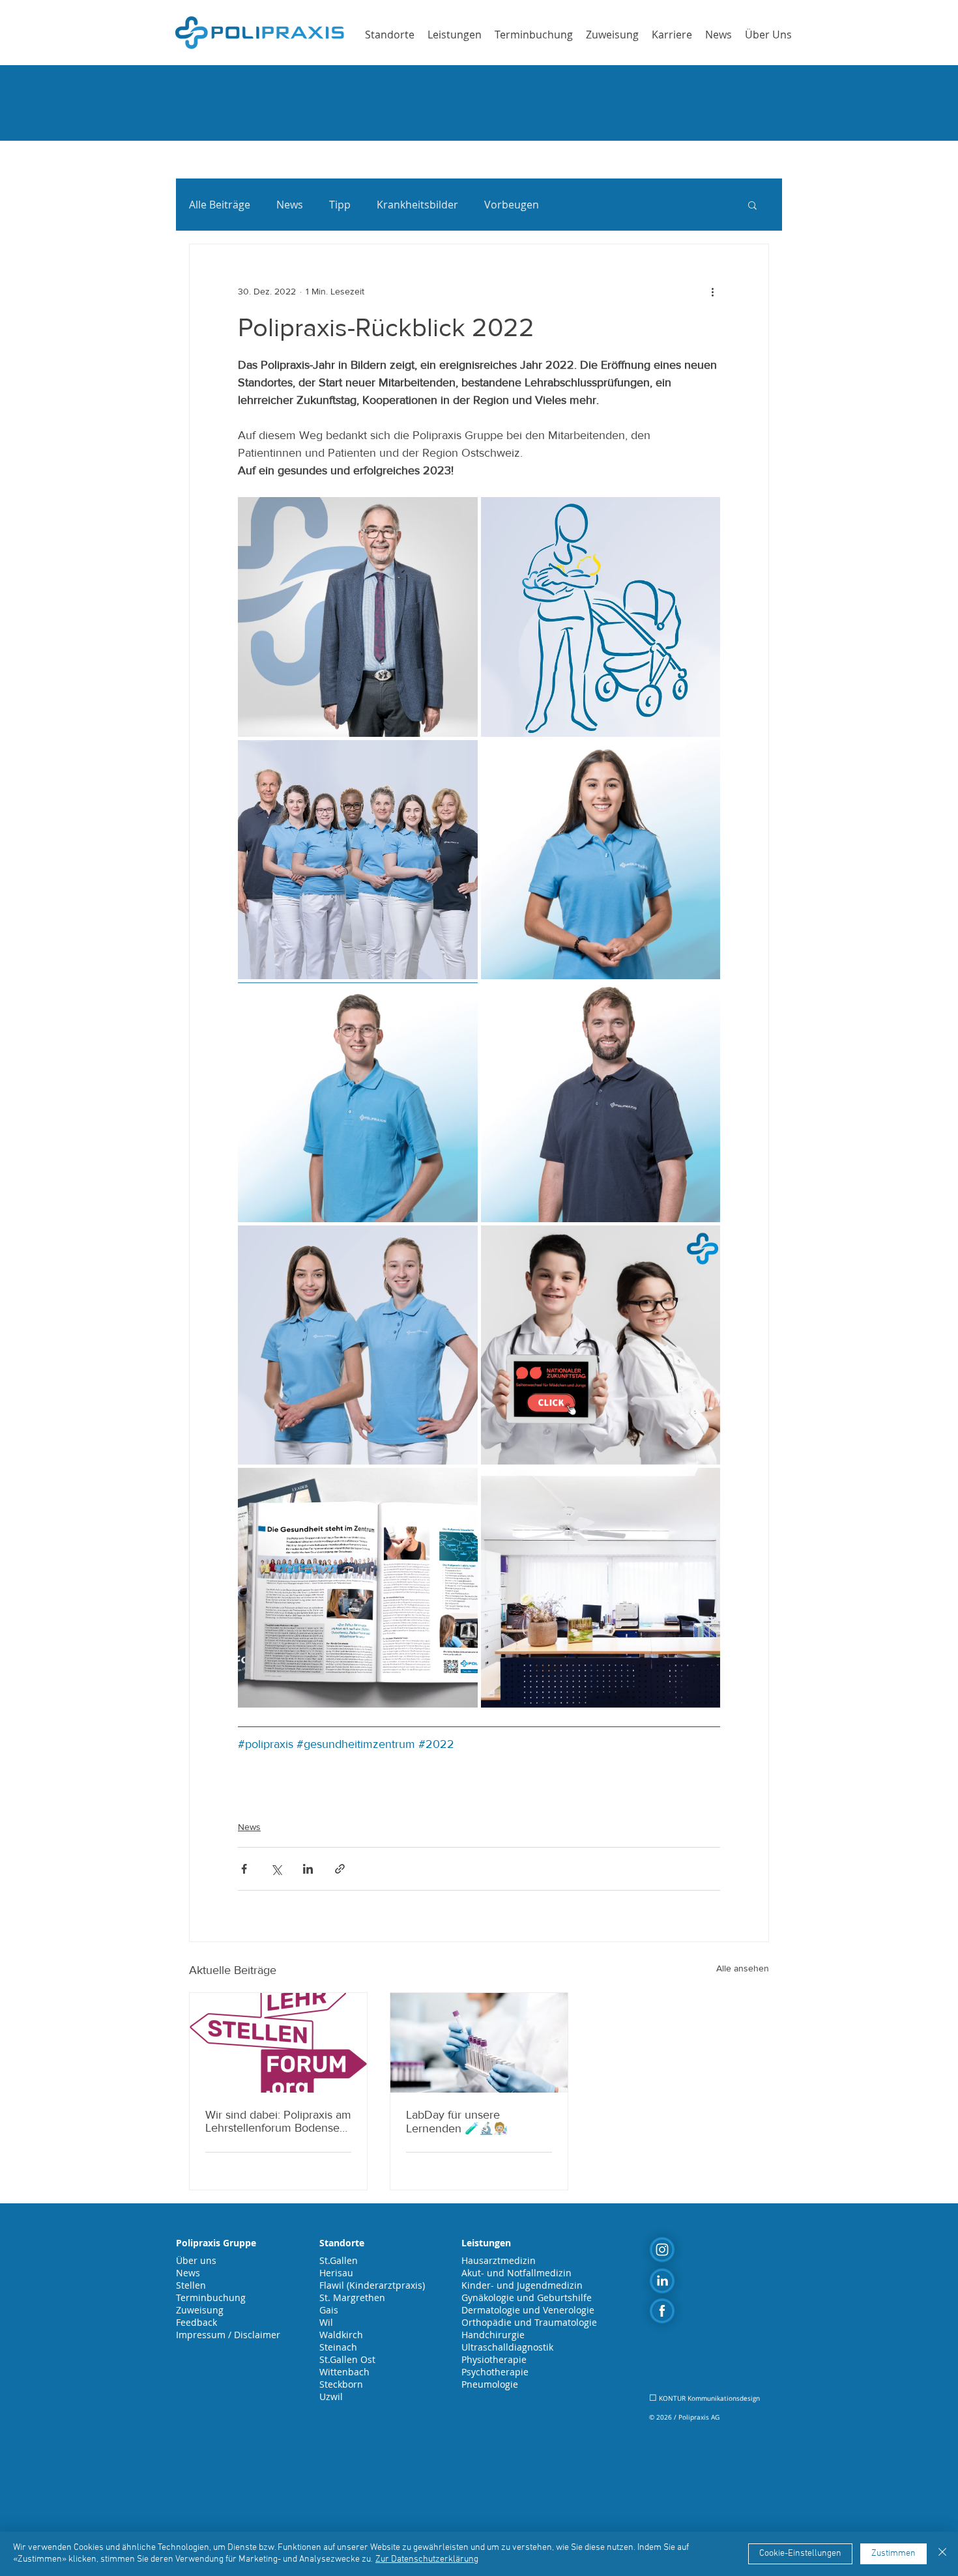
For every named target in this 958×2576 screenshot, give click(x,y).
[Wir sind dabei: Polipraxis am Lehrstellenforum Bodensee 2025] (278, 2043)
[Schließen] (942, 2554)
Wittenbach (344, 2372)
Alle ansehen (743, 1968)
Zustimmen (893, 2554)
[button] (752, 205)
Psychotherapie (495, 2372)
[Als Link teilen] (340, 1869)
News (290, 205)
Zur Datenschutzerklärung (427, 2559)
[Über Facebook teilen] (244, 1869)
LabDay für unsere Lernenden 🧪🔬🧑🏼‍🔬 (457, 2122)
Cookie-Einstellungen (800, 2554)
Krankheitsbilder (417, 205)
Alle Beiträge (220, 205)
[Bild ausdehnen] (358, 617)
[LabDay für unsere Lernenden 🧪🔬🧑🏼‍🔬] (479, 2043)
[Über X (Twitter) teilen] (276, 1869)
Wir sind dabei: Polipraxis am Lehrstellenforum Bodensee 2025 (278, 2121)
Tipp (340, 205)
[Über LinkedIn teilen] (308, 1869)
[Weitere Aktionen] (712, 291)
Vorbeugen (512, 205)
